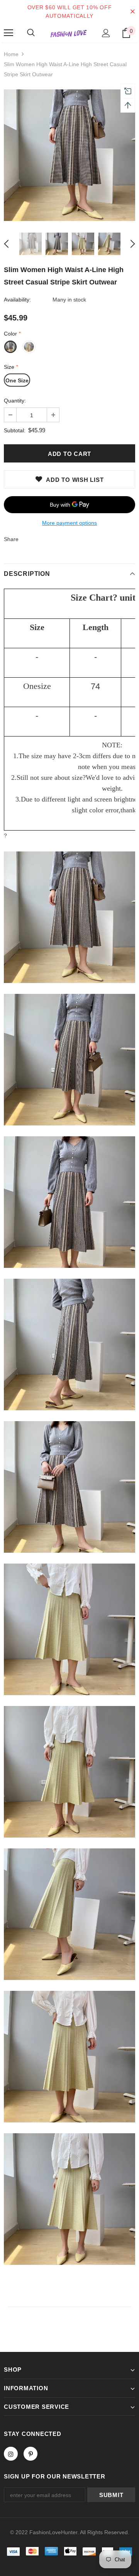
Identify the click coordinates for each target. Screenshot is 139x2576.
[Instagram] (11, 2454)
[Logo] (69, 33)
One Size (17, 380)
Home (11, 54)
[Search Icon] (31, 33)
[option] (69, 155)
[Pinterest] (31, 2454)
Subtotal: (15, 430)
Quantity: (15, 401)
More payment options (69, 523)
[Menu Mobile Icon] (8, 33)
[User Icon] (106, 33)
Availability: (17, 300)
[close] (132, 12)
